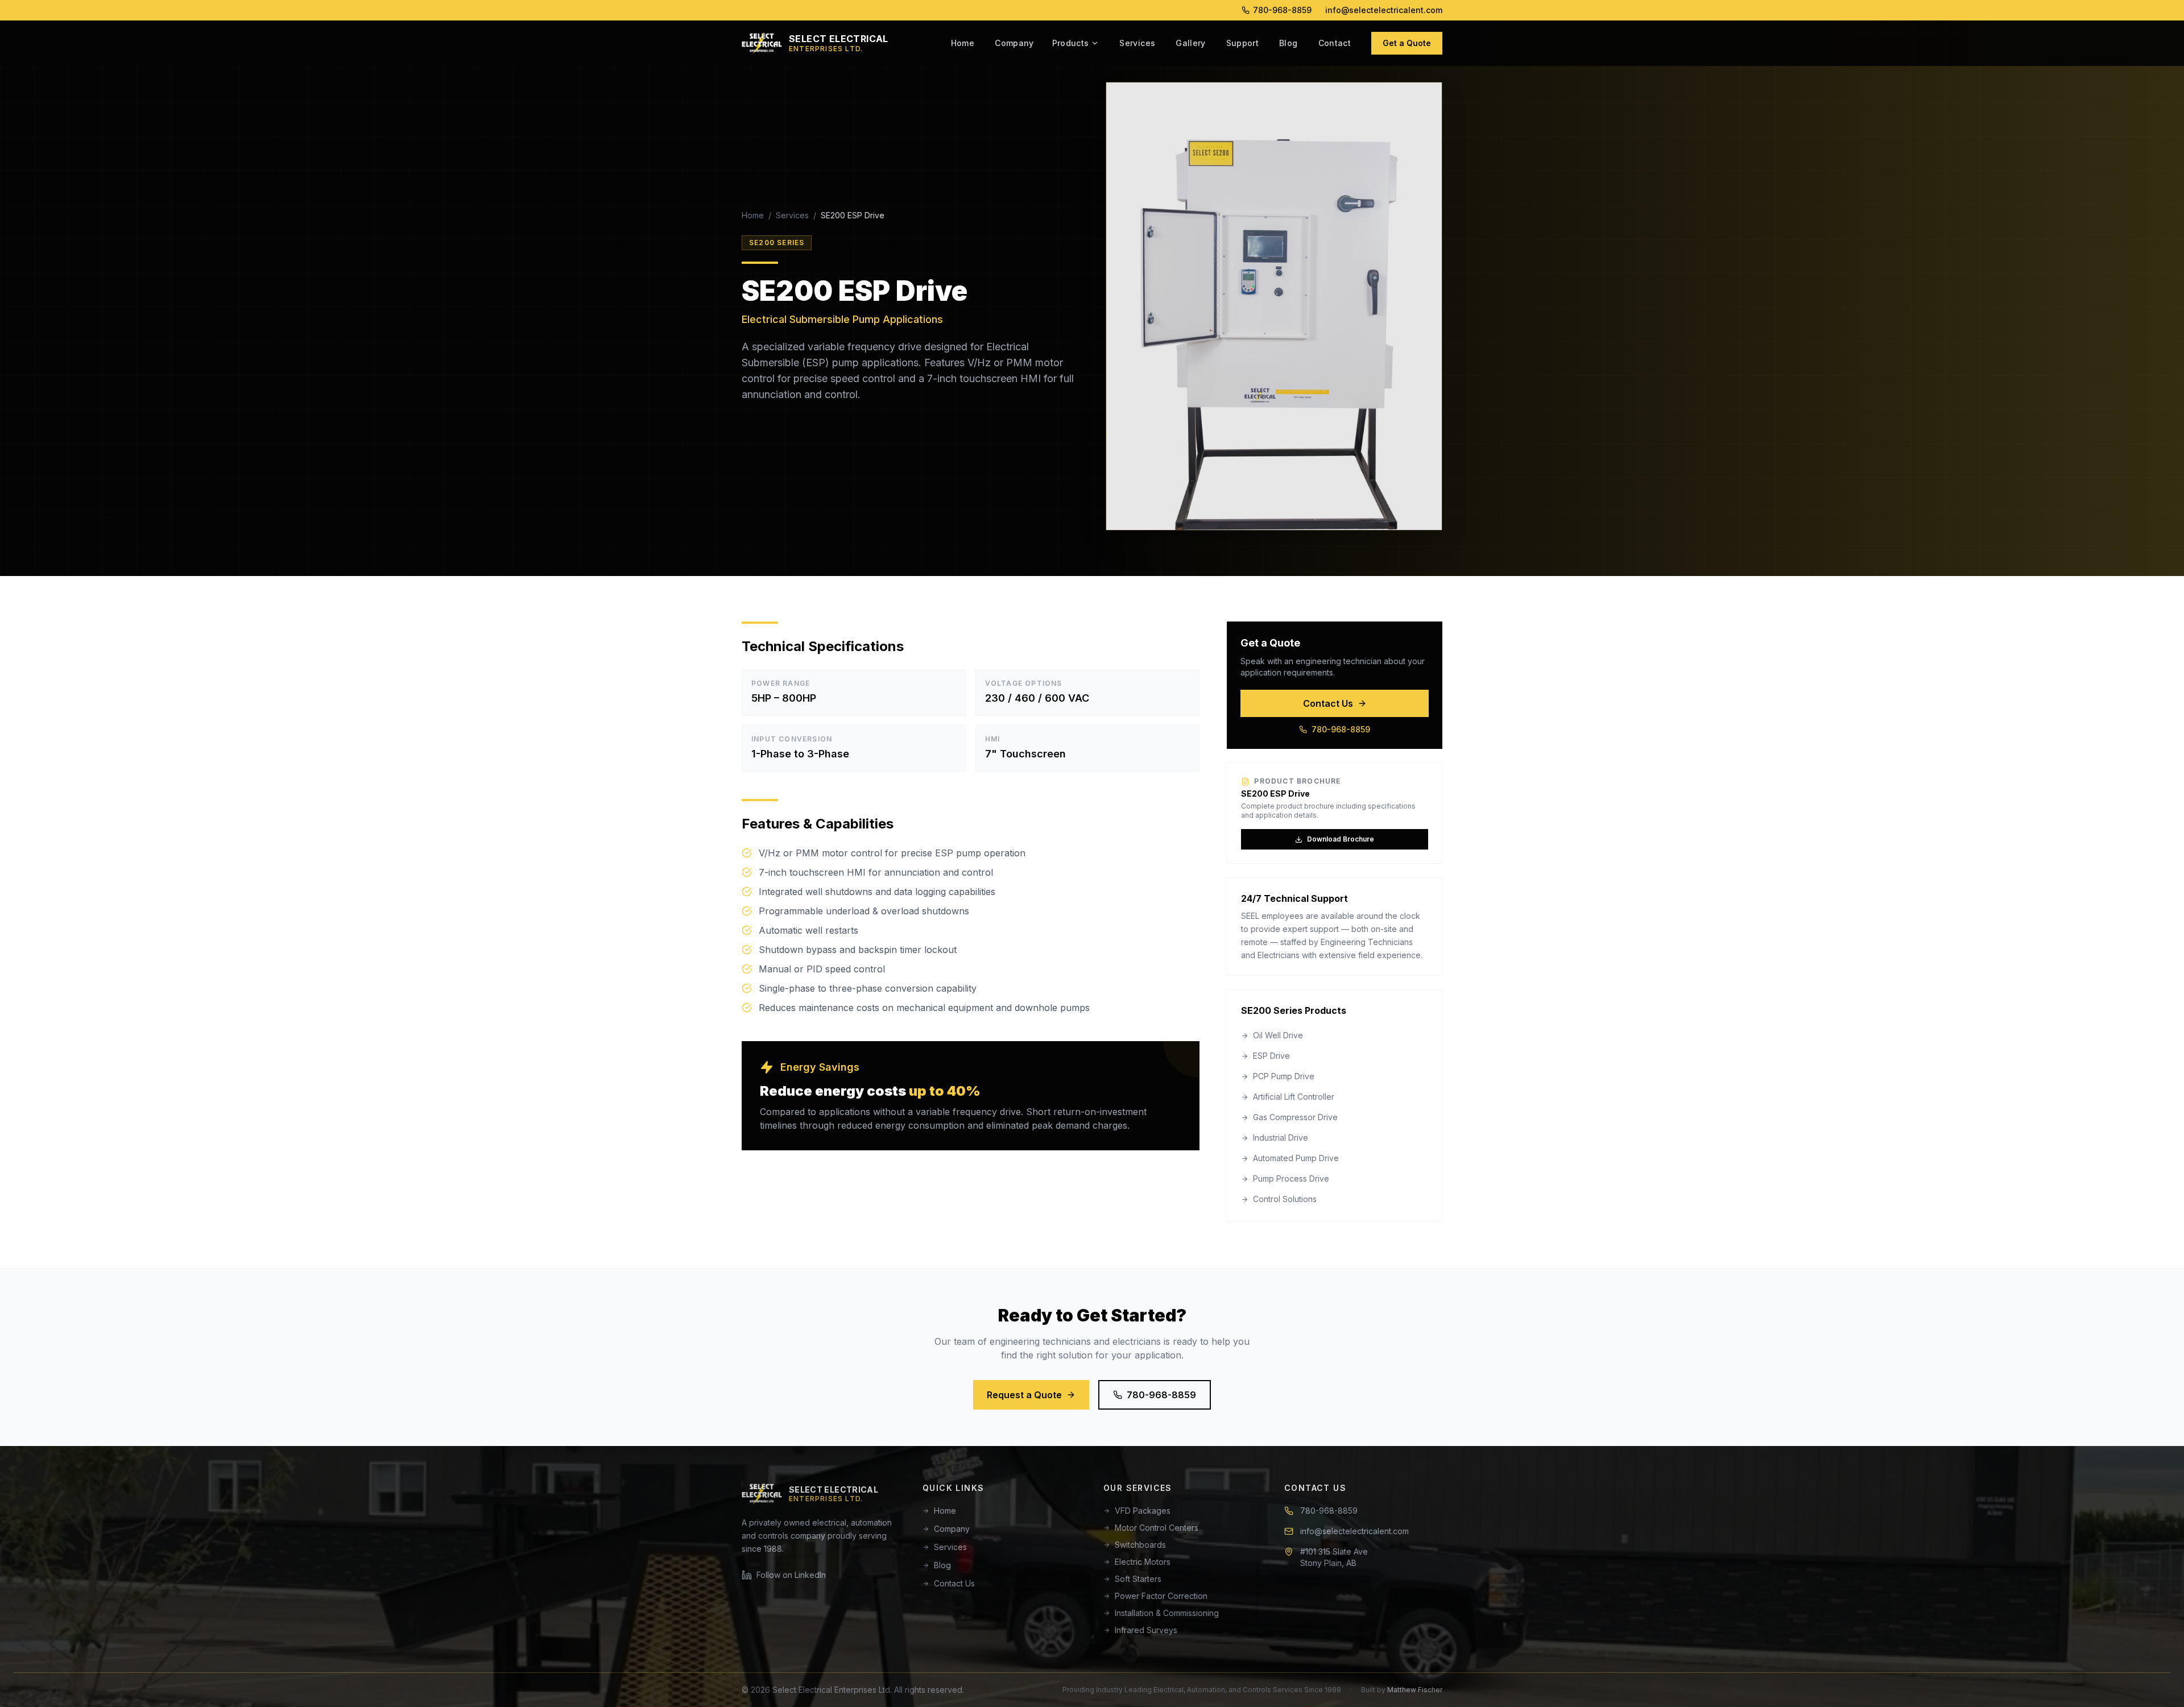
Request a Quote (1024, 1395)
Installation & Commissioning (1167, 1613)
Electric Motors (1143, 1562)
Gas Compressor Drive (1295, 1117)
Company (1014, 43)
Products (1071, 43)
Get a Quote (1407, 43)
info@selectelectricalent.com (1384, 10)
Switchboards (1140, 1545)
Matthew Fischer (1415, 1690)
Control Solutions (1285, 1199)
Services (1137, 43)
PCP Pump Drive (1284, 1076)
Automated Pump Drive (1296, 1158)
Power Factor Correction (1161, 1596)
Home (963, 43)
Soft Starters (1138, 1579)
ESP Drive (1271, 1056)
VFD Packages (1143, 1511)
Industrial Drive (1281, 1138)
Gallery (1190, 43)
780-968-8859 (1282, 10)
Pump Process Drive (1291, 1178)
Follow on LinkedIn (791, 1575)
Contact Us (1328, 703)
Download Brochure (1341, 839)
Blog (1288, 43)
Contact (1335, 43)
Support (1242, 43)
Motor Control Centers (1157, 1528)
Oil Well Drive (1278, 1035)
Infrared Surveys (1146, 1630)
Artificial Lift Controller (1294, 1097)
